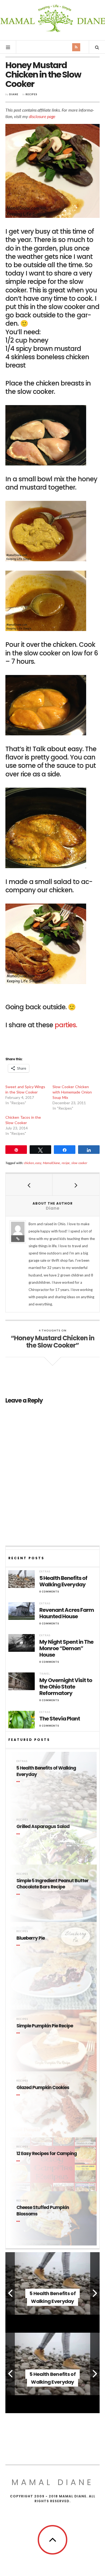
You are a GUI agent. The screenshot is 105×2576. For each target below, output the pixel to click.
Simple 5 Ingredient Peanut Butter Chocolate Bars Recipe (52, 1884)
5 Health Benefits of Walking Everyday (63, 1581)
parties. (66, 1025)
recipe (66, 1163)
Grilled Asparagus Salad (43, 1827)
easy (38, 1163)
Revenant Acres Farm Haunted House (67, 1613)
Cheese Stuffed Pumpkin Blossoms (43, 2211)
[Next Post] (76, 1185)
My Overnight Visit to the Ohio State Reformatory (66, 1687)
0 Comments (49, 1592)
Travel (45, 1674)
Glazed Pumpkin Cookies (43, 2088)
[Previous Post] (29, 1185)
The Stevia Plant (60, 1719)
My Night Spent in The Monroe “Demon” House (66, 1648)
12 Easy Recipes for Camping (47, 2154)
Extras (45, 1571)
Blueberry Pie (31, 1938)
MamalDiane (51, 1163)
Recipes (31, 94)
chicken (29, 1163)
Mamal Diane (53, 20)
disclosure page (42, 116)
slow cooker (79, 1163)
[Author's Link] (18, 1239)
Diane (14, 94)
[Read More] (19, 1782)
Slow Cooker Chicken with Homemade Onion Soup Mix (72, 1092)
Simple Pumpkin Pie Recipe (45, 2026)
